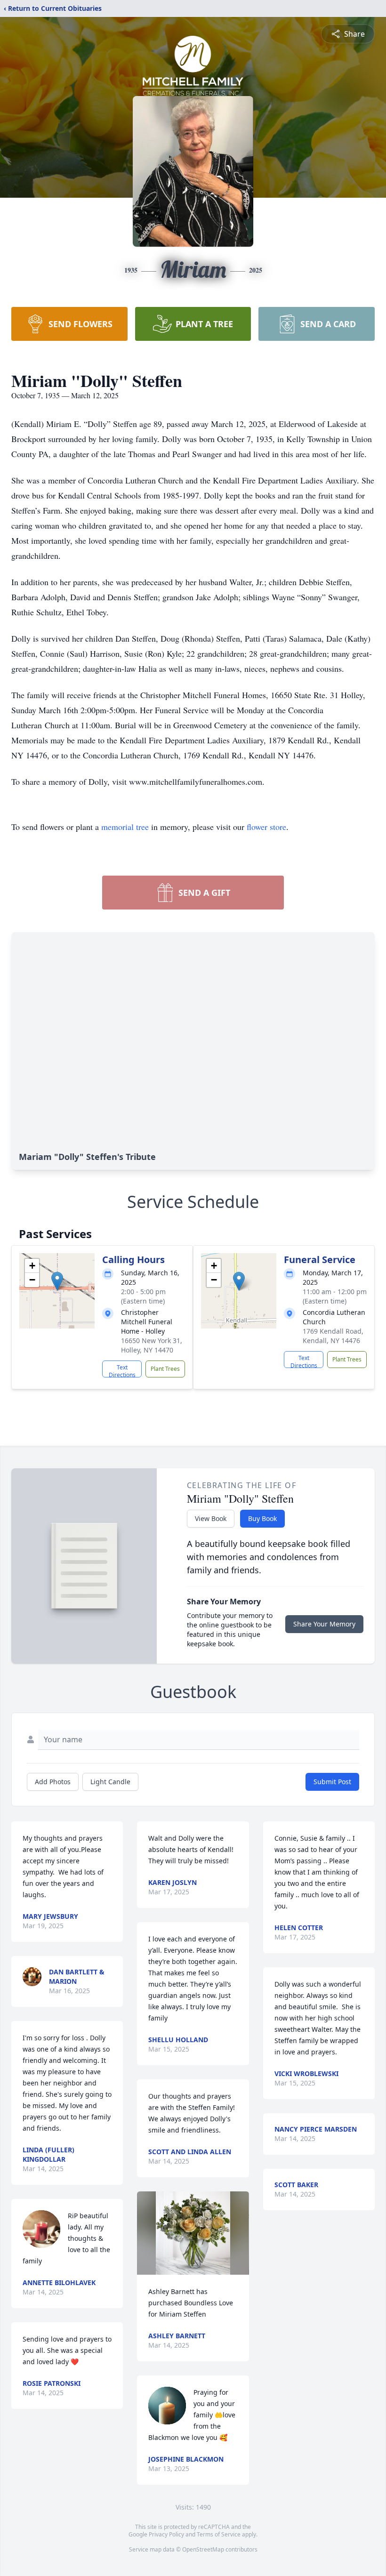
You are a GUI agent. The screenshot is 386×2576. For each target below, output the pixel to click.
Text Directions (122, 1370)
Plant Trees (165, 1369)
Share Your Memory (324, 1624)
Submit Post (332, 1782)
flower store (266, 827)
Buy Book (262, 1518)
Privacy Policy (166, 2534)
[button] (57, 1281)
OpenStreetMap (203, 2549)
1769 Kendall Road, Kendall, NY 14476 (333, 1336)
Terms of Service (219, 2534)
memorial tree (125, 827)
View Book (211, 1518)
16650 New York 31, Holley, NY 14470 (152, 1345)
